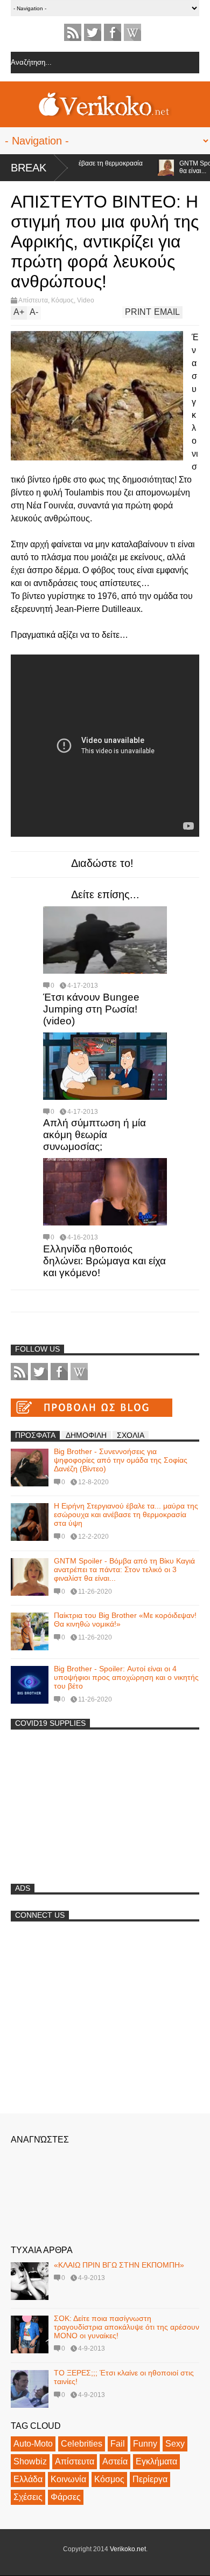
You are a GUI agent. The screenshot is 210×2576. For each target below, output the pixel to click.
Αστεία (115, 2461)
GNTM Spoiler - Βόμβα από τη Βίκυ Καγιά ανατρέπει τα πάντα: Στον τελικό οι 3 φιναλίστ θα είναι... (124, 1569)
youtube (132, 32)
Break (29, 168)
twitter (93, 32)
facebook (113, 32)
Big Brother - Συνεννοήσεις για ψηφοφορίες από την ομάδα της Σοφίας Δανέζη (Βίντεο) (121, 1460)
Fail (118, 2444)
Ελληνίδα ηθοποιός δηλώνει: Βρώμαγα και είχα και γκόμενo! (104, 1261)
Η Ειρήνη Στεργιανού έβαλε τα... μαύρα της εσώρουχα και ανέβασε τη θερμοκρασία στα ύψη (126, 1514)
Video (86, 300)
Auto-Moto (33, 2444)
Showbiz (30, 2461)
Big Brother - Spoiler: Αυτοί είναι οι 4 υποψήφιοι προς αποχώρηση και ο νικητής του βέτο (126, 1677)
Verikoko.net (128, 2549)
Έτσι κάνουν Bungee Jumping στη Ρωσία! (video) (91, 1009)
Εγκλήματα (156, 2461)
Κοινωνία (68, 2479)
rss (73, 32)
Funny (145, 2444)
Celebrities (82, 2444)
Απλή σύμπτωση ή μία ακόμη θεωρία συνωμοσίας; (94, 1135)
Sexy (175, 2444)
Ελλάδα (28, 2479)
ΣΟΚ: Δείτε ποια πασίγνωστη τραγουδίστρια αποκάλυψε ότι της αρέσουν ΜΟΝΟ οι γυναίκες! (127, 2327)
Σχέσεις (28, 2497)
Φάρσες (66, 2497)
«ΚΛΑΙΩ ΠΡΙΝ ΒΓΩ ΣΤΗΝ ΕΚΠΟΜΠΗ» (119, 2265)
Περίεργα (150, 2479)
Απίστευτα (33, 300)
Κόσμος (62, 300)
